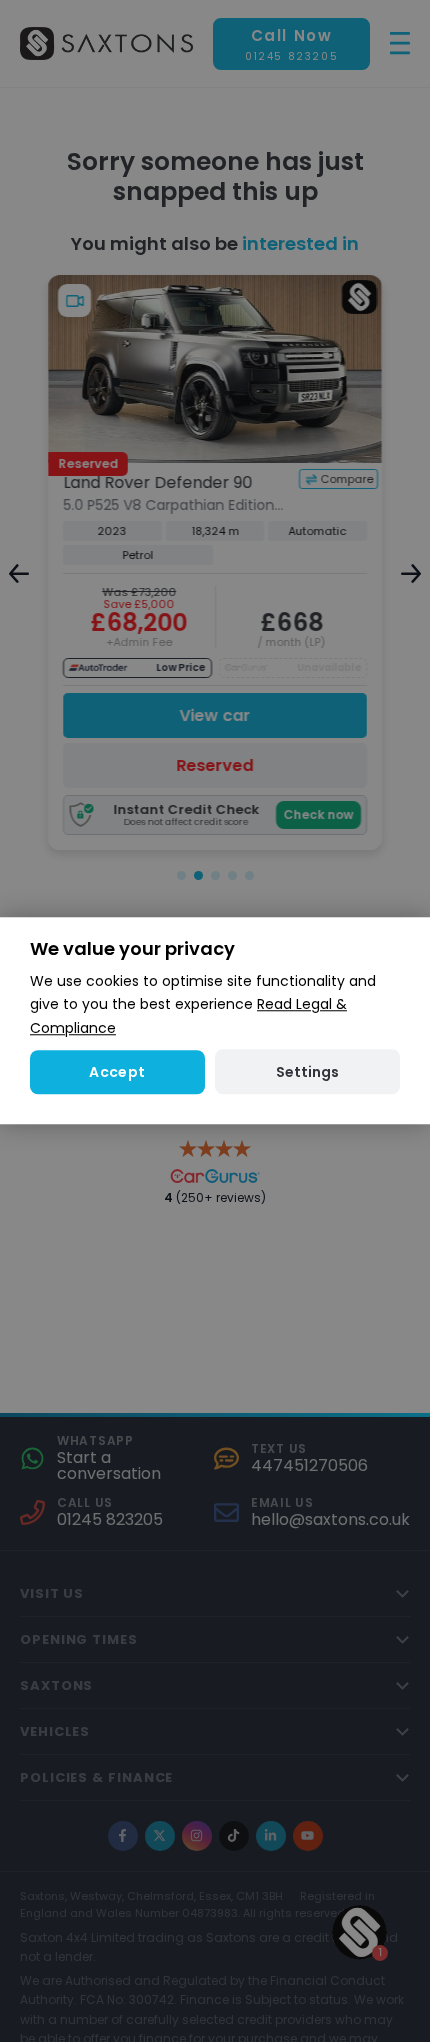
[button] (307, 1072)
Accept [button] (117, 1072)
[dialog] (215, 1020)
